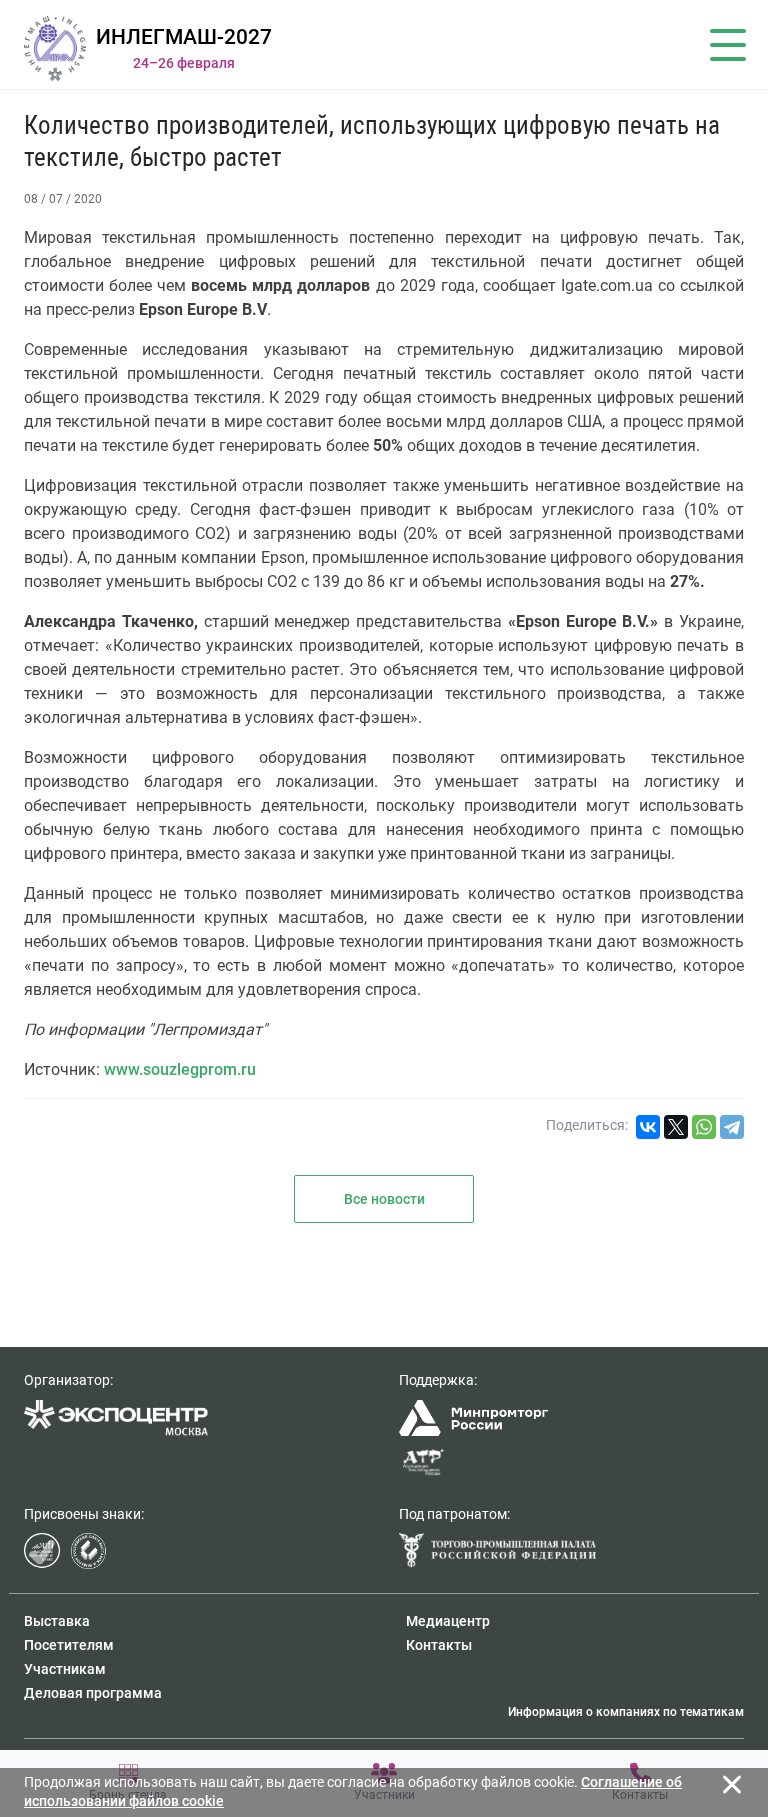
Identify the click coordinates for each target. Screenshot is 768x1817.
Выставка (57, 1621)
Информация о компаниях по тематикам (626, 1712)
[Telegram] (732, 1127)
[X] (676, 1127)
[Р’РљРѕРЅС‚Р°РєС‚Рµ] (648, 1127)
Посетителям (69, 1645)
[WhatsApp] (704, 1127)
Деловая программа (93, 1693)
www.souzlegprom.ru (180, 1069)
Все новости (384, 1199)
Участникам (65, 1669)
